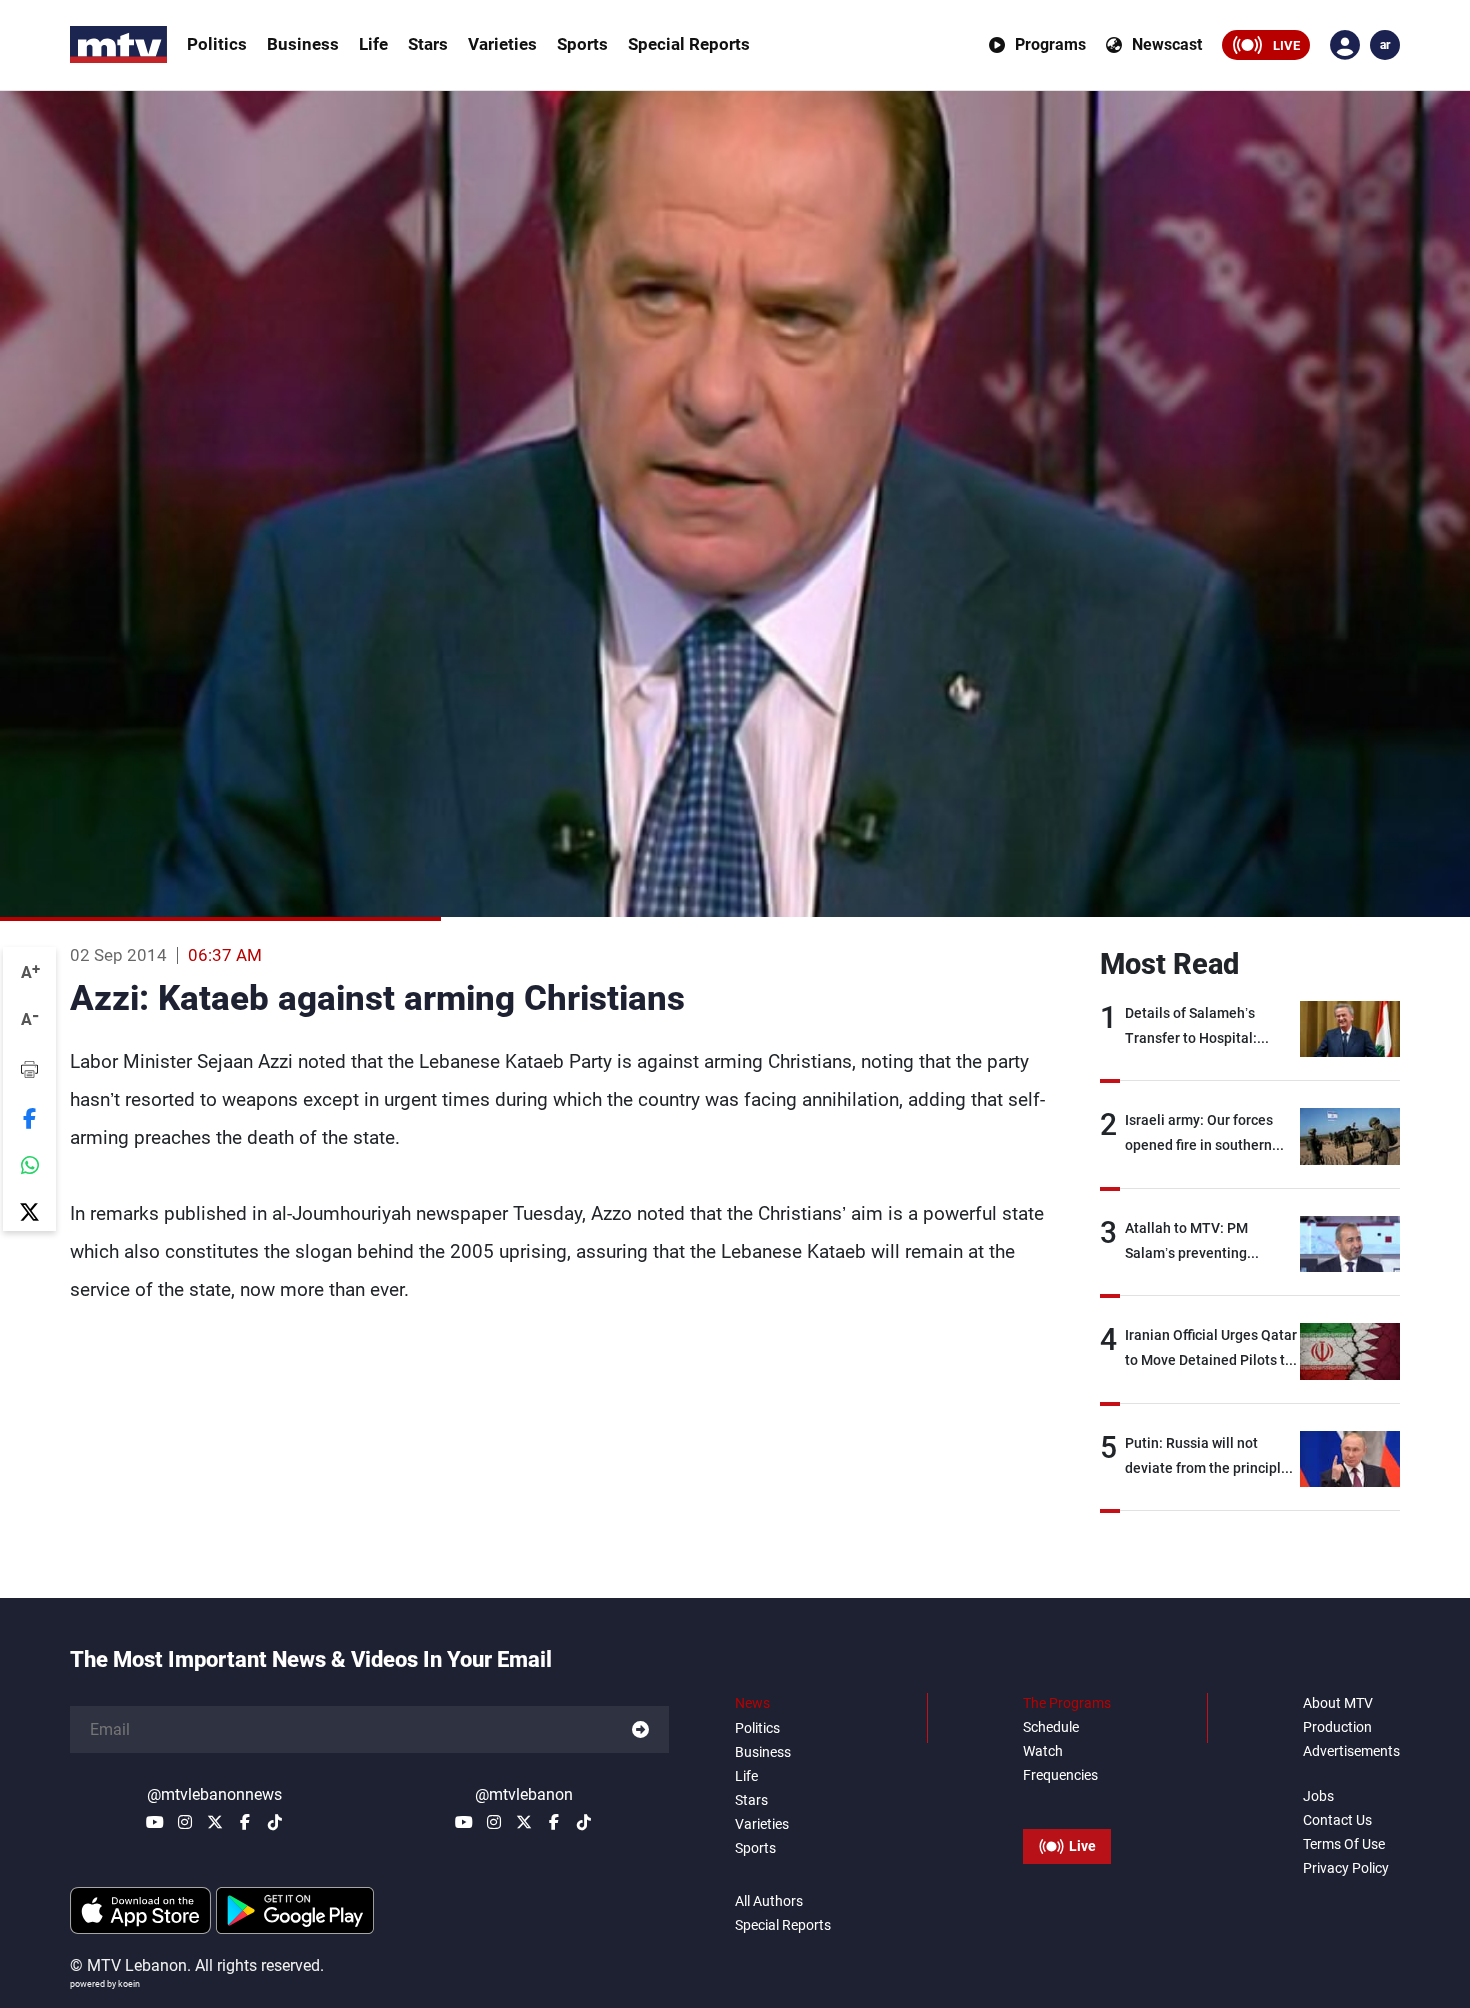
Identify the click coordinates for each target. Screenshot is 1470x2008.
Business (303, 44)
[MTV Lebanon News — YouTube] (155, 1822)
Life (373, 44)
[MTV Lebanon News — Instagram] (185, 1822)
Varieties (502, 44)
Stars (428, 44)
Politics (217, 44)
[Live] (1067, 1801)
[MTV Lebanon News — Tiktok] (275, 1822)
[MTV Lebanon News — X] (215, 1822)
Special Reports (689, 44)
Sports (582, 44)
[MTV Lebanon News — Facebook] (245, 1822)
